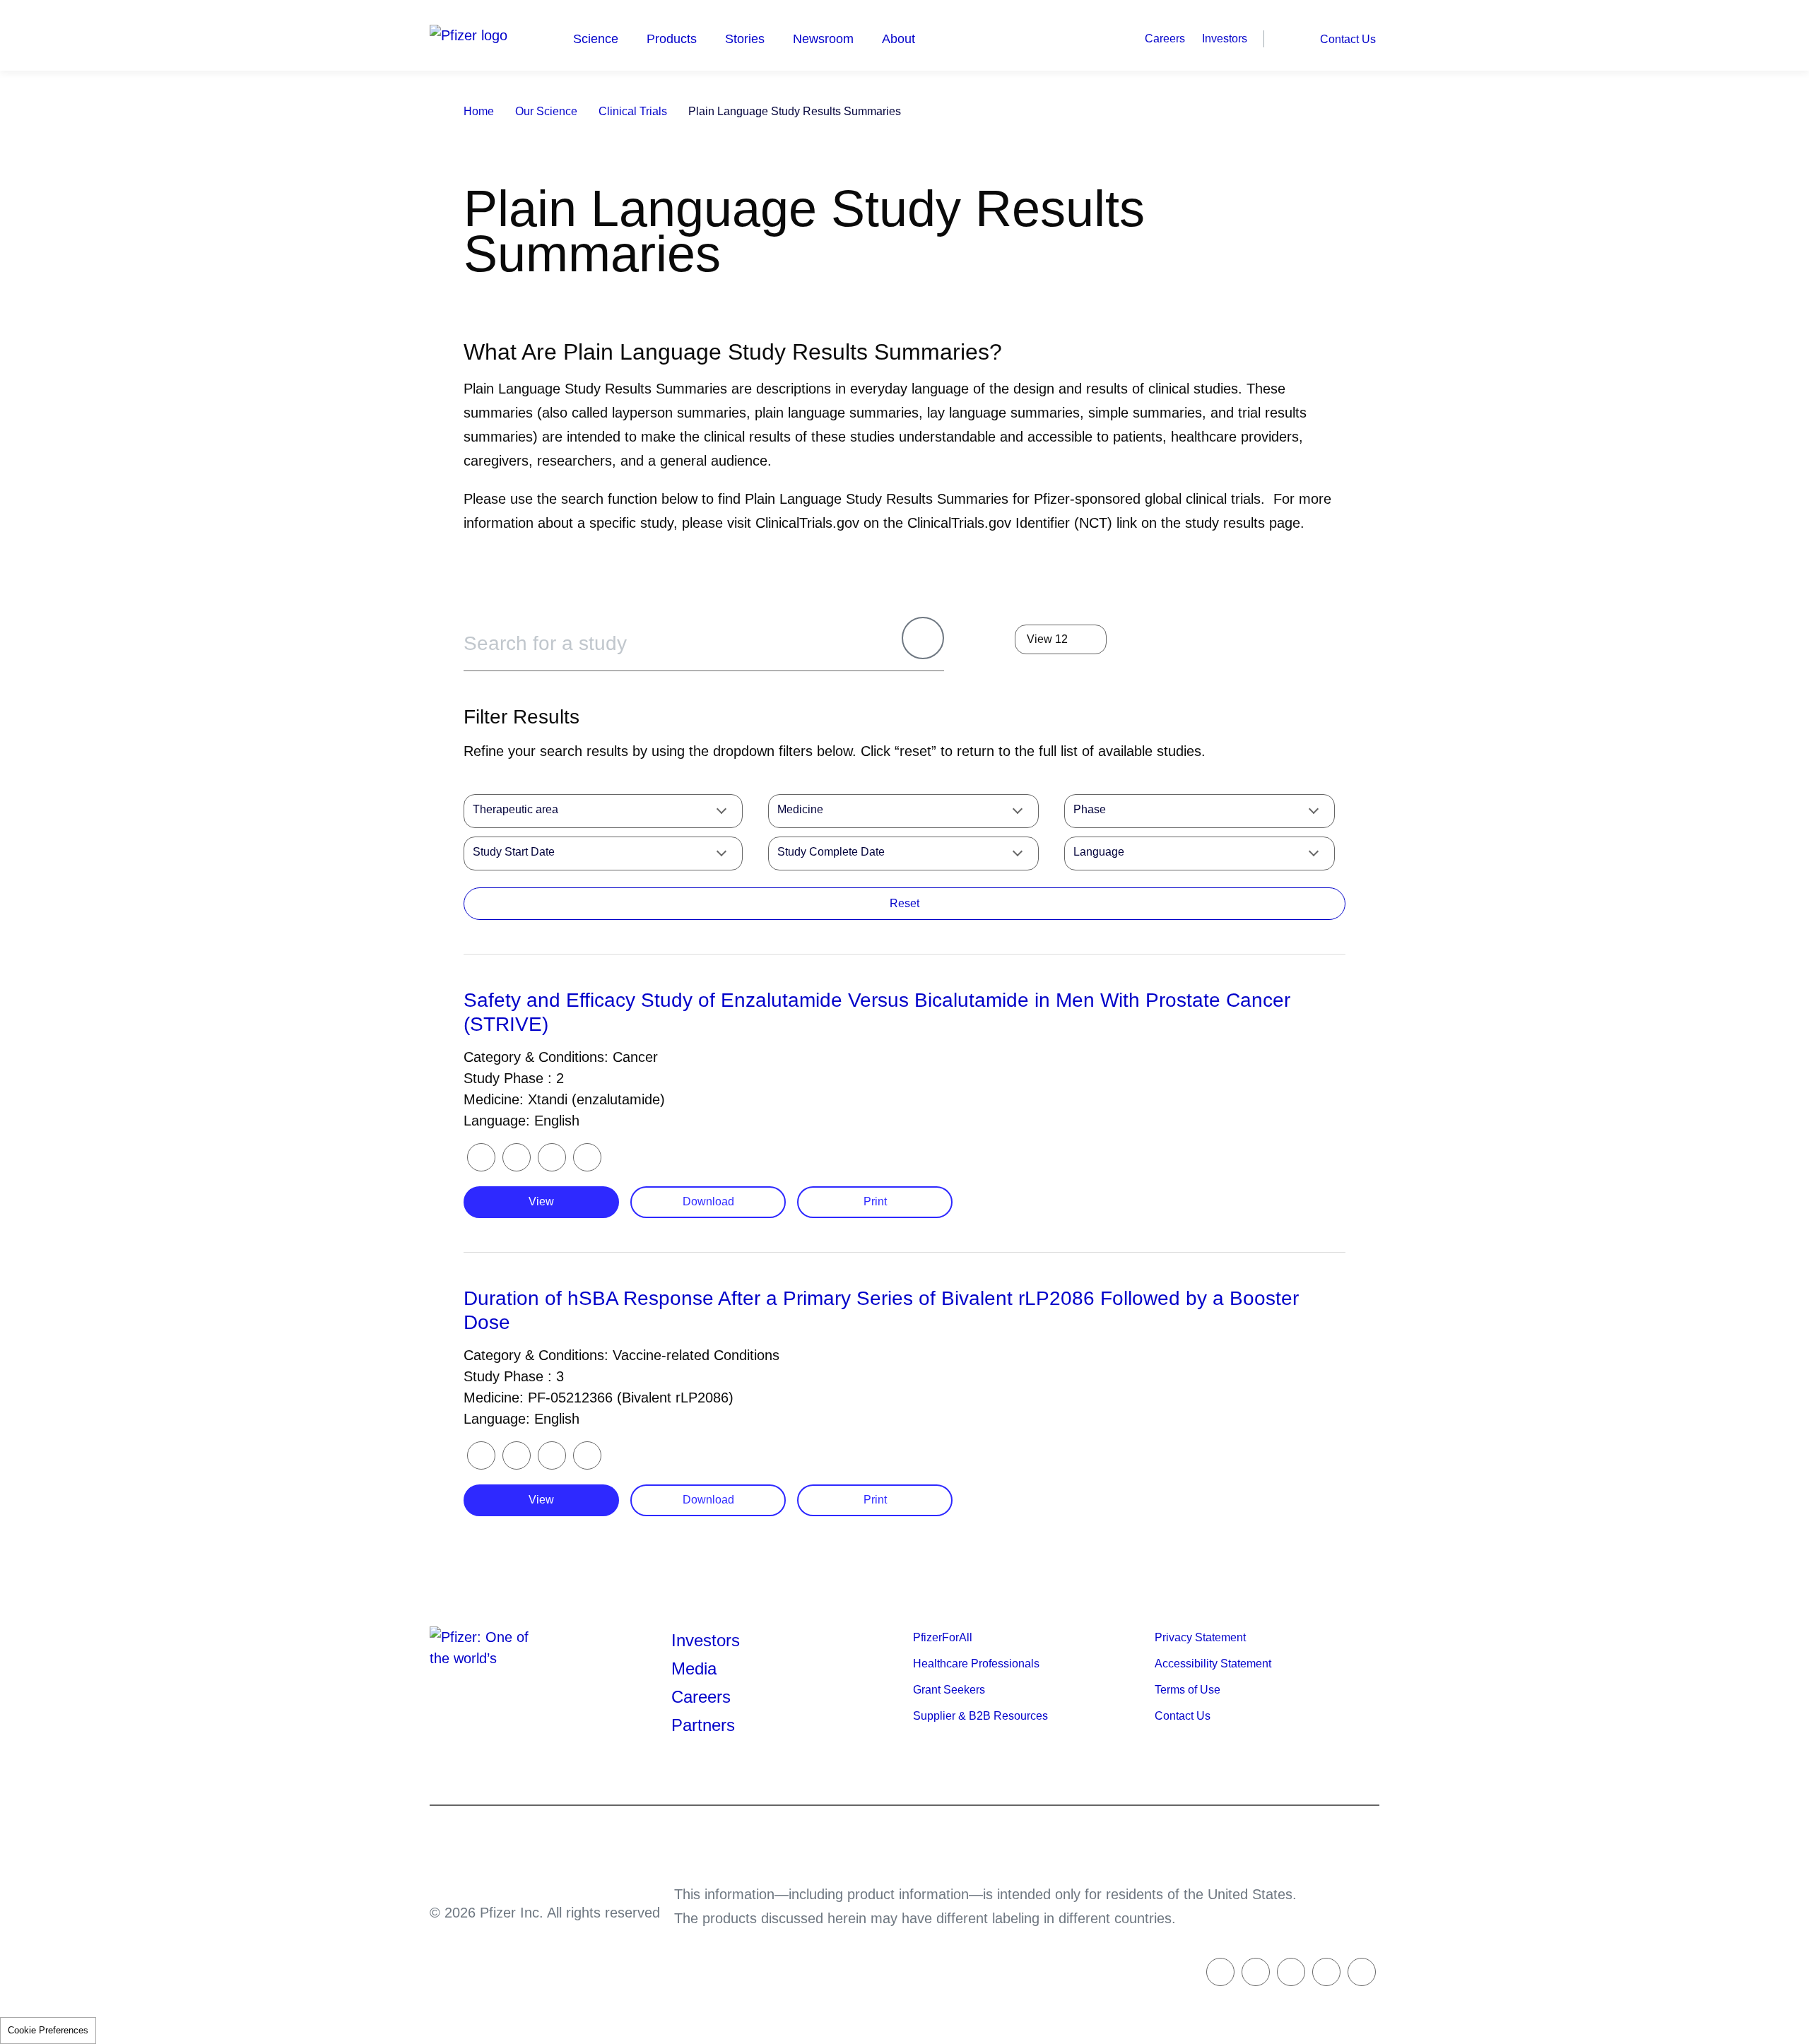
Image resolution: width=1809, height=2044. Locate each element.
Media (694, 1668)
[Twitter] (481, 1157)
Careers (1165, 39)
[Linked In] (1291, 1972)
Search (1290, 38)
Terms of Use (1188, 1690)
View (541, 1201)
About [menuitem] (898, 39)
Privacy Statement (1200, 1637)
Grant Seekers (949, 1690)
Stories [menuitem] (745, 39)
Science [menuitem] (596, 39)
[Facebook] (517, 1157)
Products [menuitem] (672, 39)
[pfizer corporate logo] (479, 35)
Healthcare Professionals (976, 1664)
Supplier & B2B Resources (980, 1716)
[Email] (587, 1157)
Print (875, 1201)
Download (708, 1201)
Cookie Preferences (48, 2030)
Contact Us (1348, 39)
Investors (1225, 39)
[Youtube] (1362, 1972)
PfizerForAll (943, 1637)
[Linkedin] (552, 1157)
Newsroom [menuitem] (823, 39)
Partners (703, 1725)
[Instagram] (1326, 1972)
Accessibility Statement (1213, 1664)
